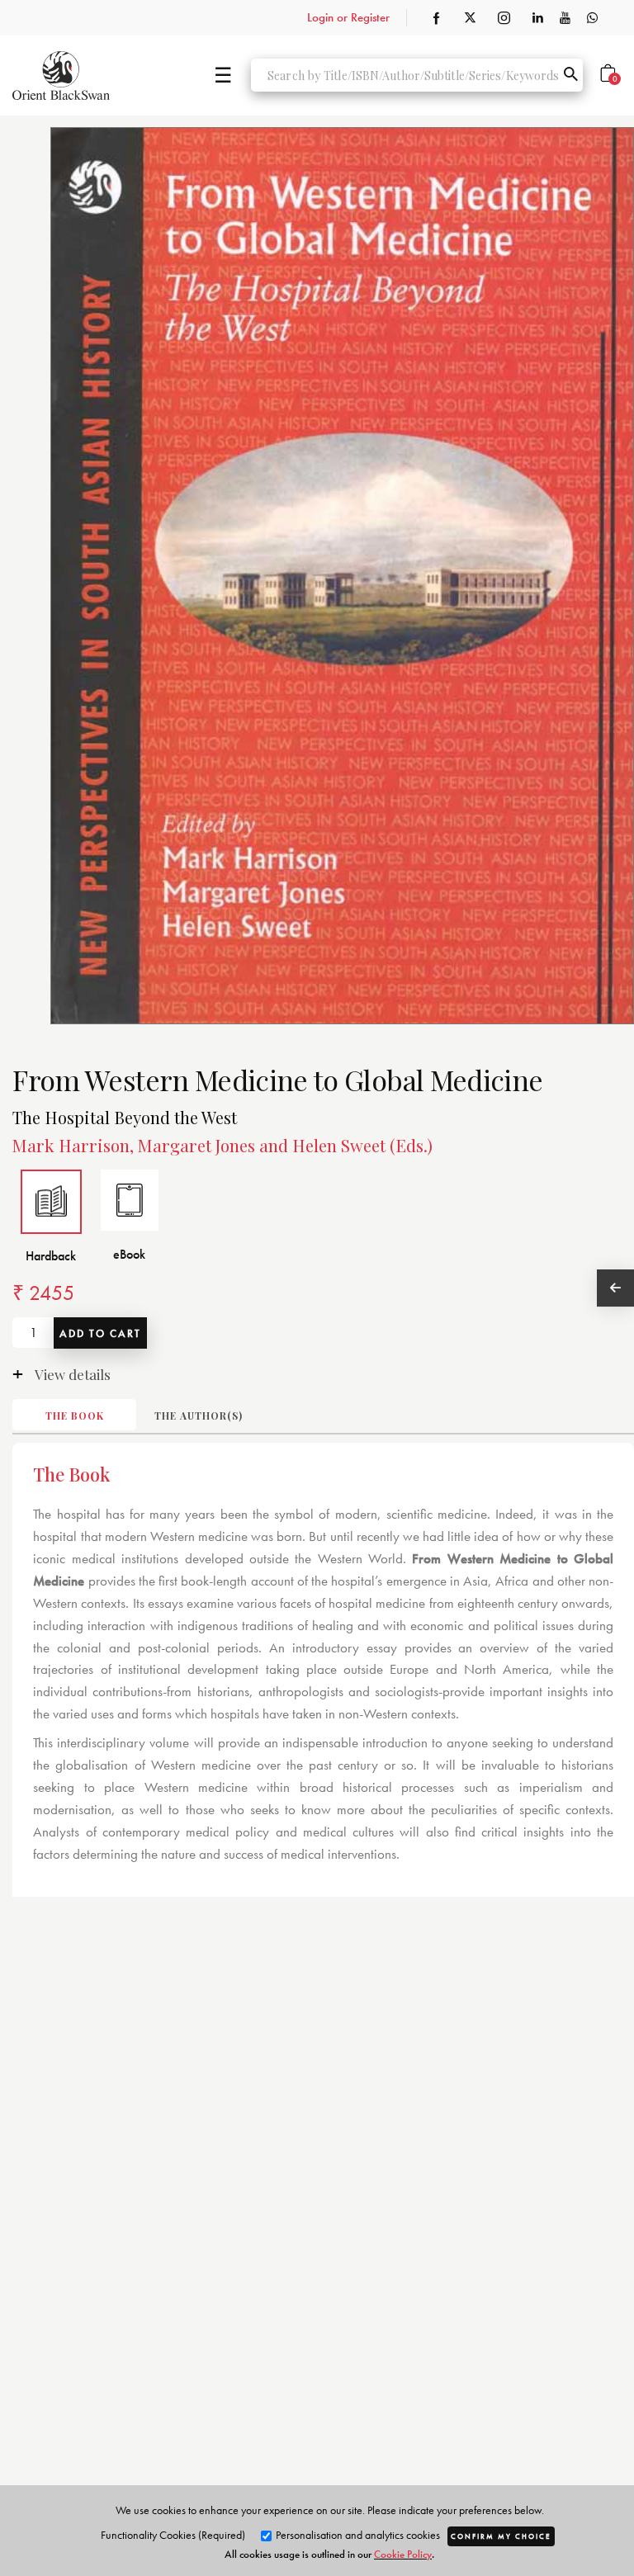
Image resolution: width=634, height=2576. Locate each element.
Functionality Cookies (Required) (173, 2535)
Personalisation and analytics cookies (357, 2535)
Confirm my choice (501, 2536)
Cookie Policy (403, 2554)
